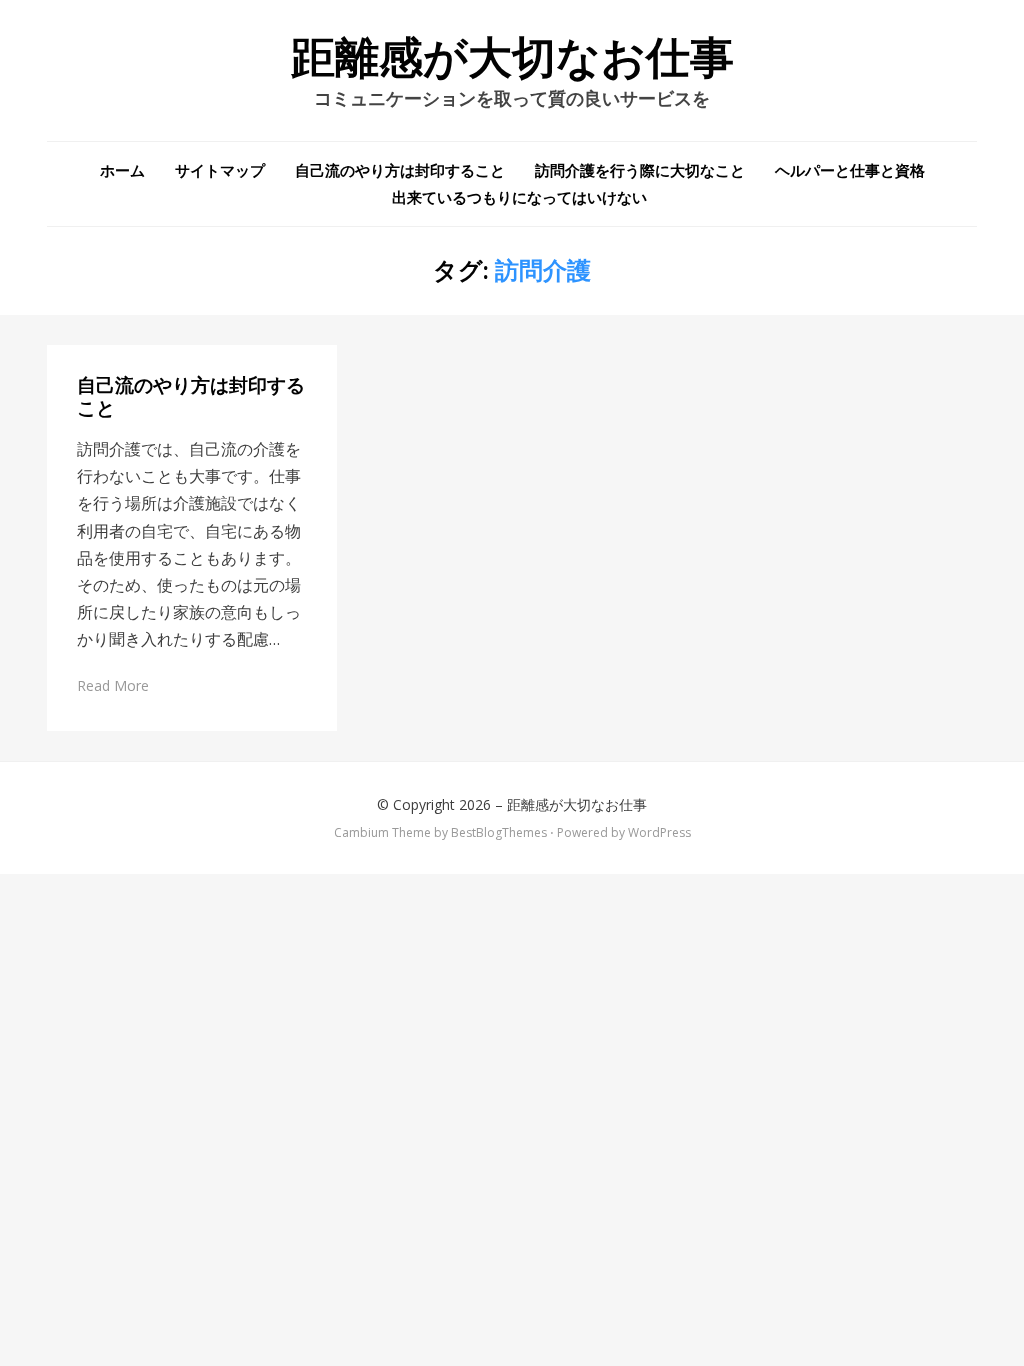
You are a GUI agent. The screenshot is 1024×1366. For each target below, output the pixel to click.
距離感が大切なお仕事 (512, 58)
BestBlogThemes (499, 832)
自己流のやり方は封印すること (400, 170)
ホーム (122, 170)
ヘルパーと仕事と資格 (850, 170)
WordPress (659, 832)
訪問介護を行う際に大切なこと (640, 170)
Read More (113, 685)
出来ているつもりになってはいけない (519, 197)
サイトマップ (220, 170)
